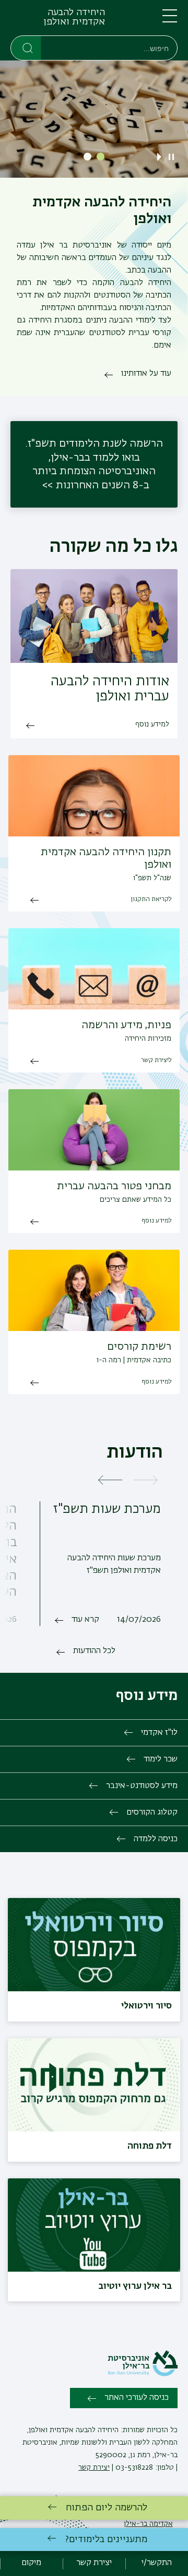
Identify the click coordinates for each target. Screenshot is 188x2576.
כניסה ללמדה (156, 1839)
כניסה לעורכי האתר (137, 2398)
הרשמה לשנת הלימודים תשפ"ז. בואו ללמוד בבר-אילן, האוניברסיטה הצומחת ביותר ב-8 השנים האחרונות (94, 464)
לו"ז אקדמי (159, 1733)
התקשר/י (157, 2563)
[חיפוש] (26, 47)
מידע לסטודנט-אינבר (142, 1786)
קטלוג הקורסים (152, 1813)
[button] (101, 157)
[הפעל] (161, 157)
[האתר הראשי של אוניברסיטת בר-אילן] (143, 2374)
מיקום (31, 2563)
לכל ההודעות (94, 1651)
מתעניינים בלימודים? (106, 2540)
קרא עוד (85, 1620)
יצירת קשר (94, 2468)
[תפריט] (170, 20)
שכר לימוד (161, 1759)
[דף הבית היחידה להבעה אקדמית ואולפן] (120, 20)
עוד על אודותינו (146, 374)
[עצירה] (171, 157)
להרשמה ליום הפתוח (107, 2508)
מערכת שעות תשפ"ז (107, 1509)
